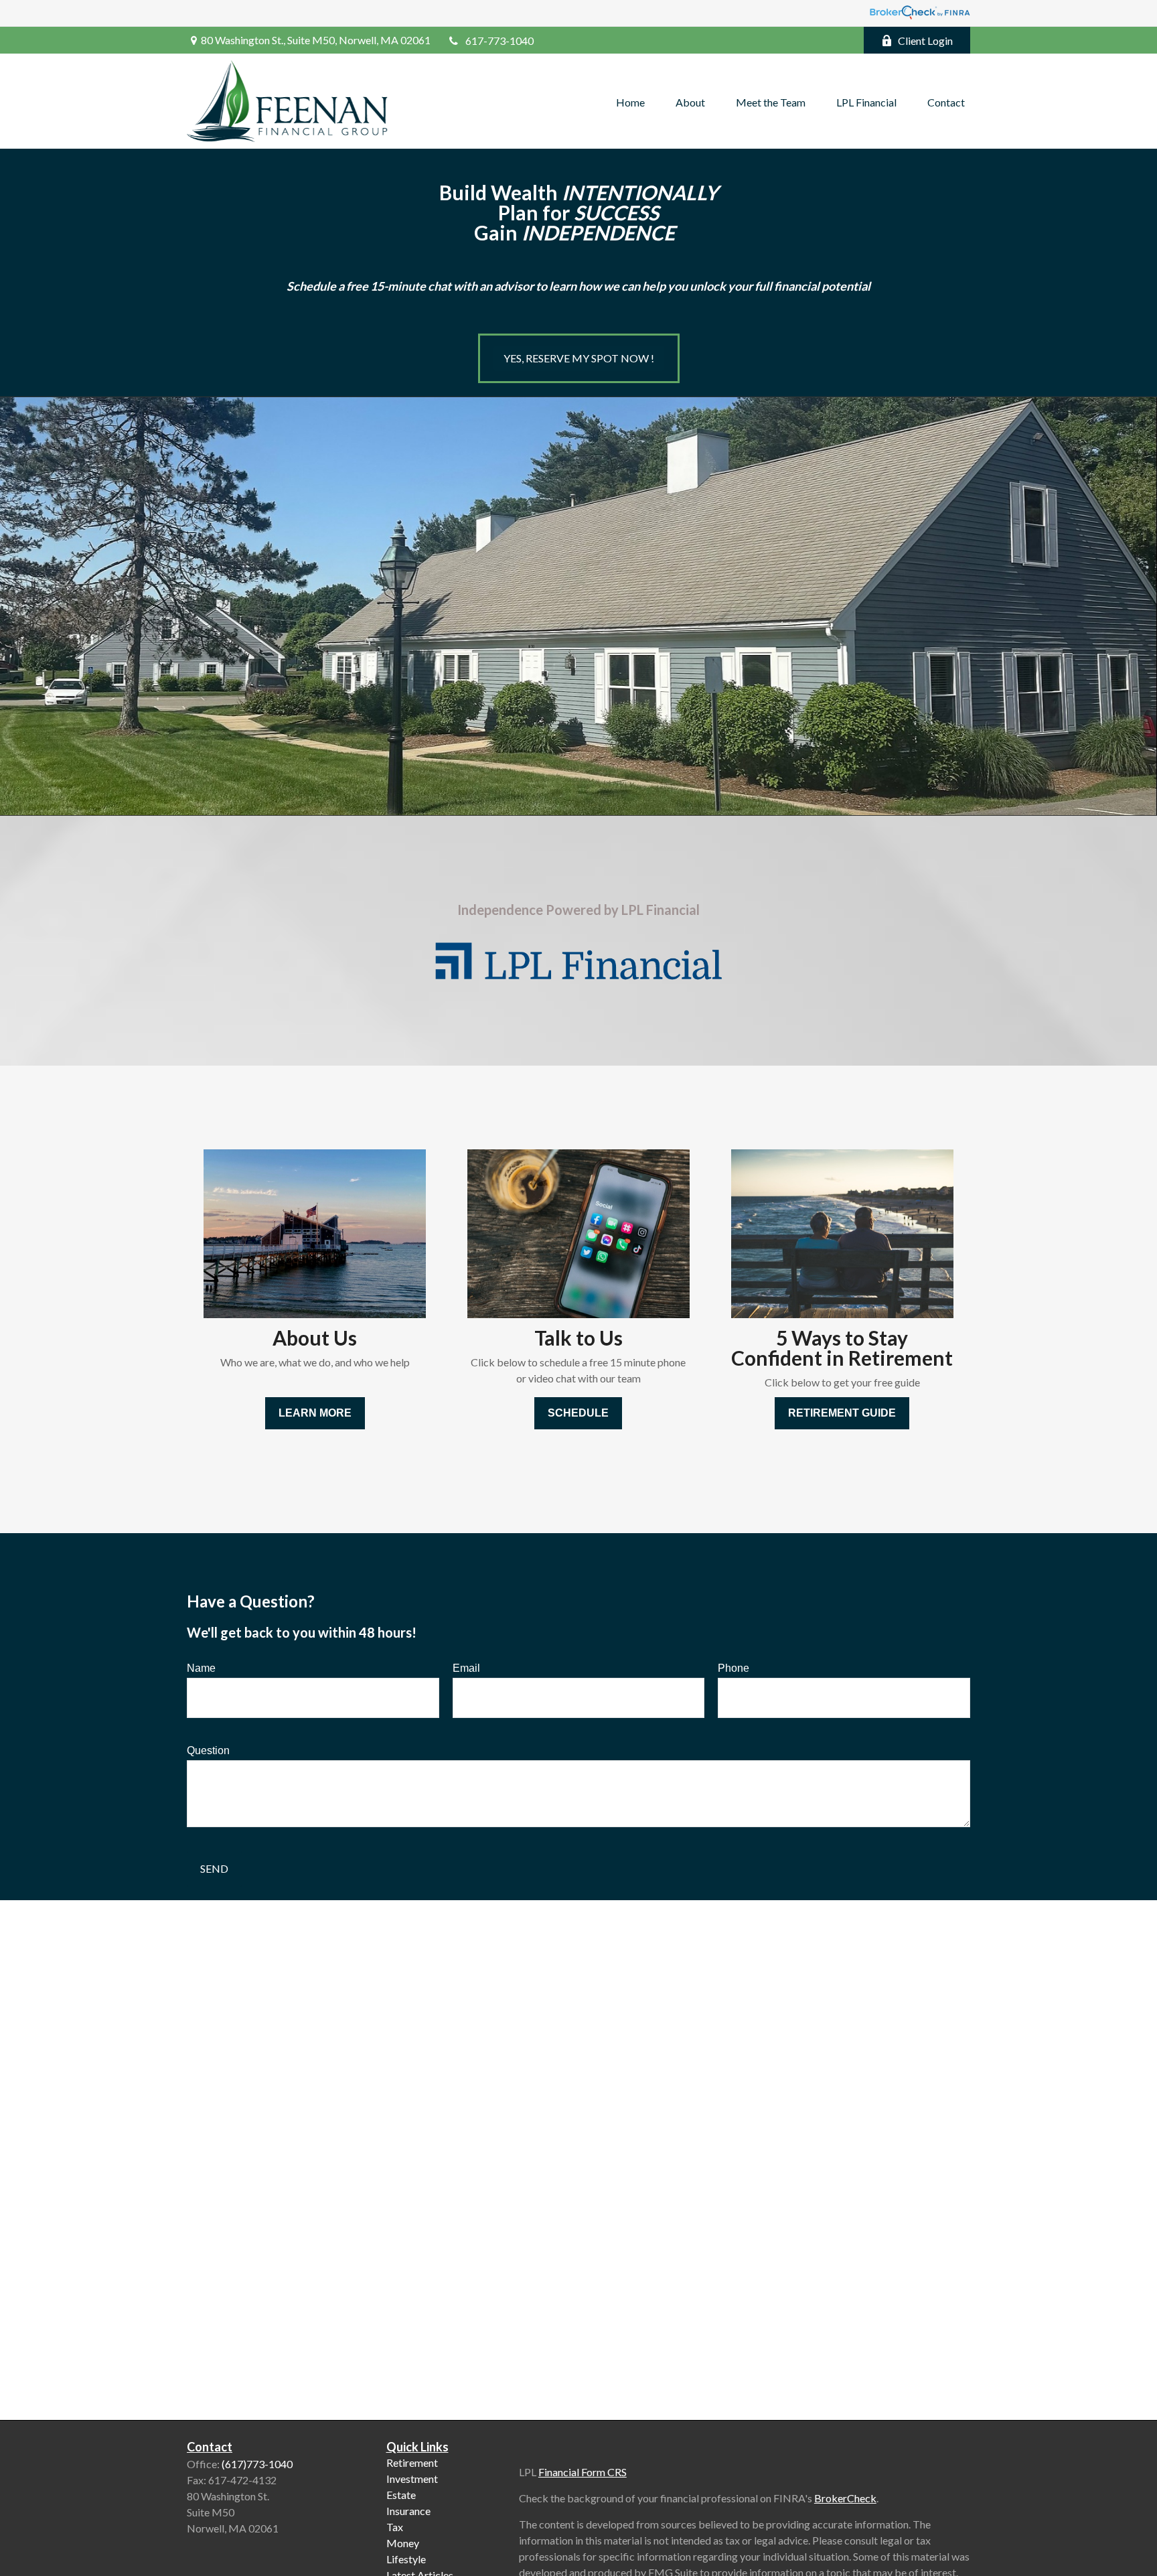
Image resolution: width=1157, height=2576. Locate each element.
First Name (318, 1278)
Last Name (514, 1278)
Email (697, 1278)
